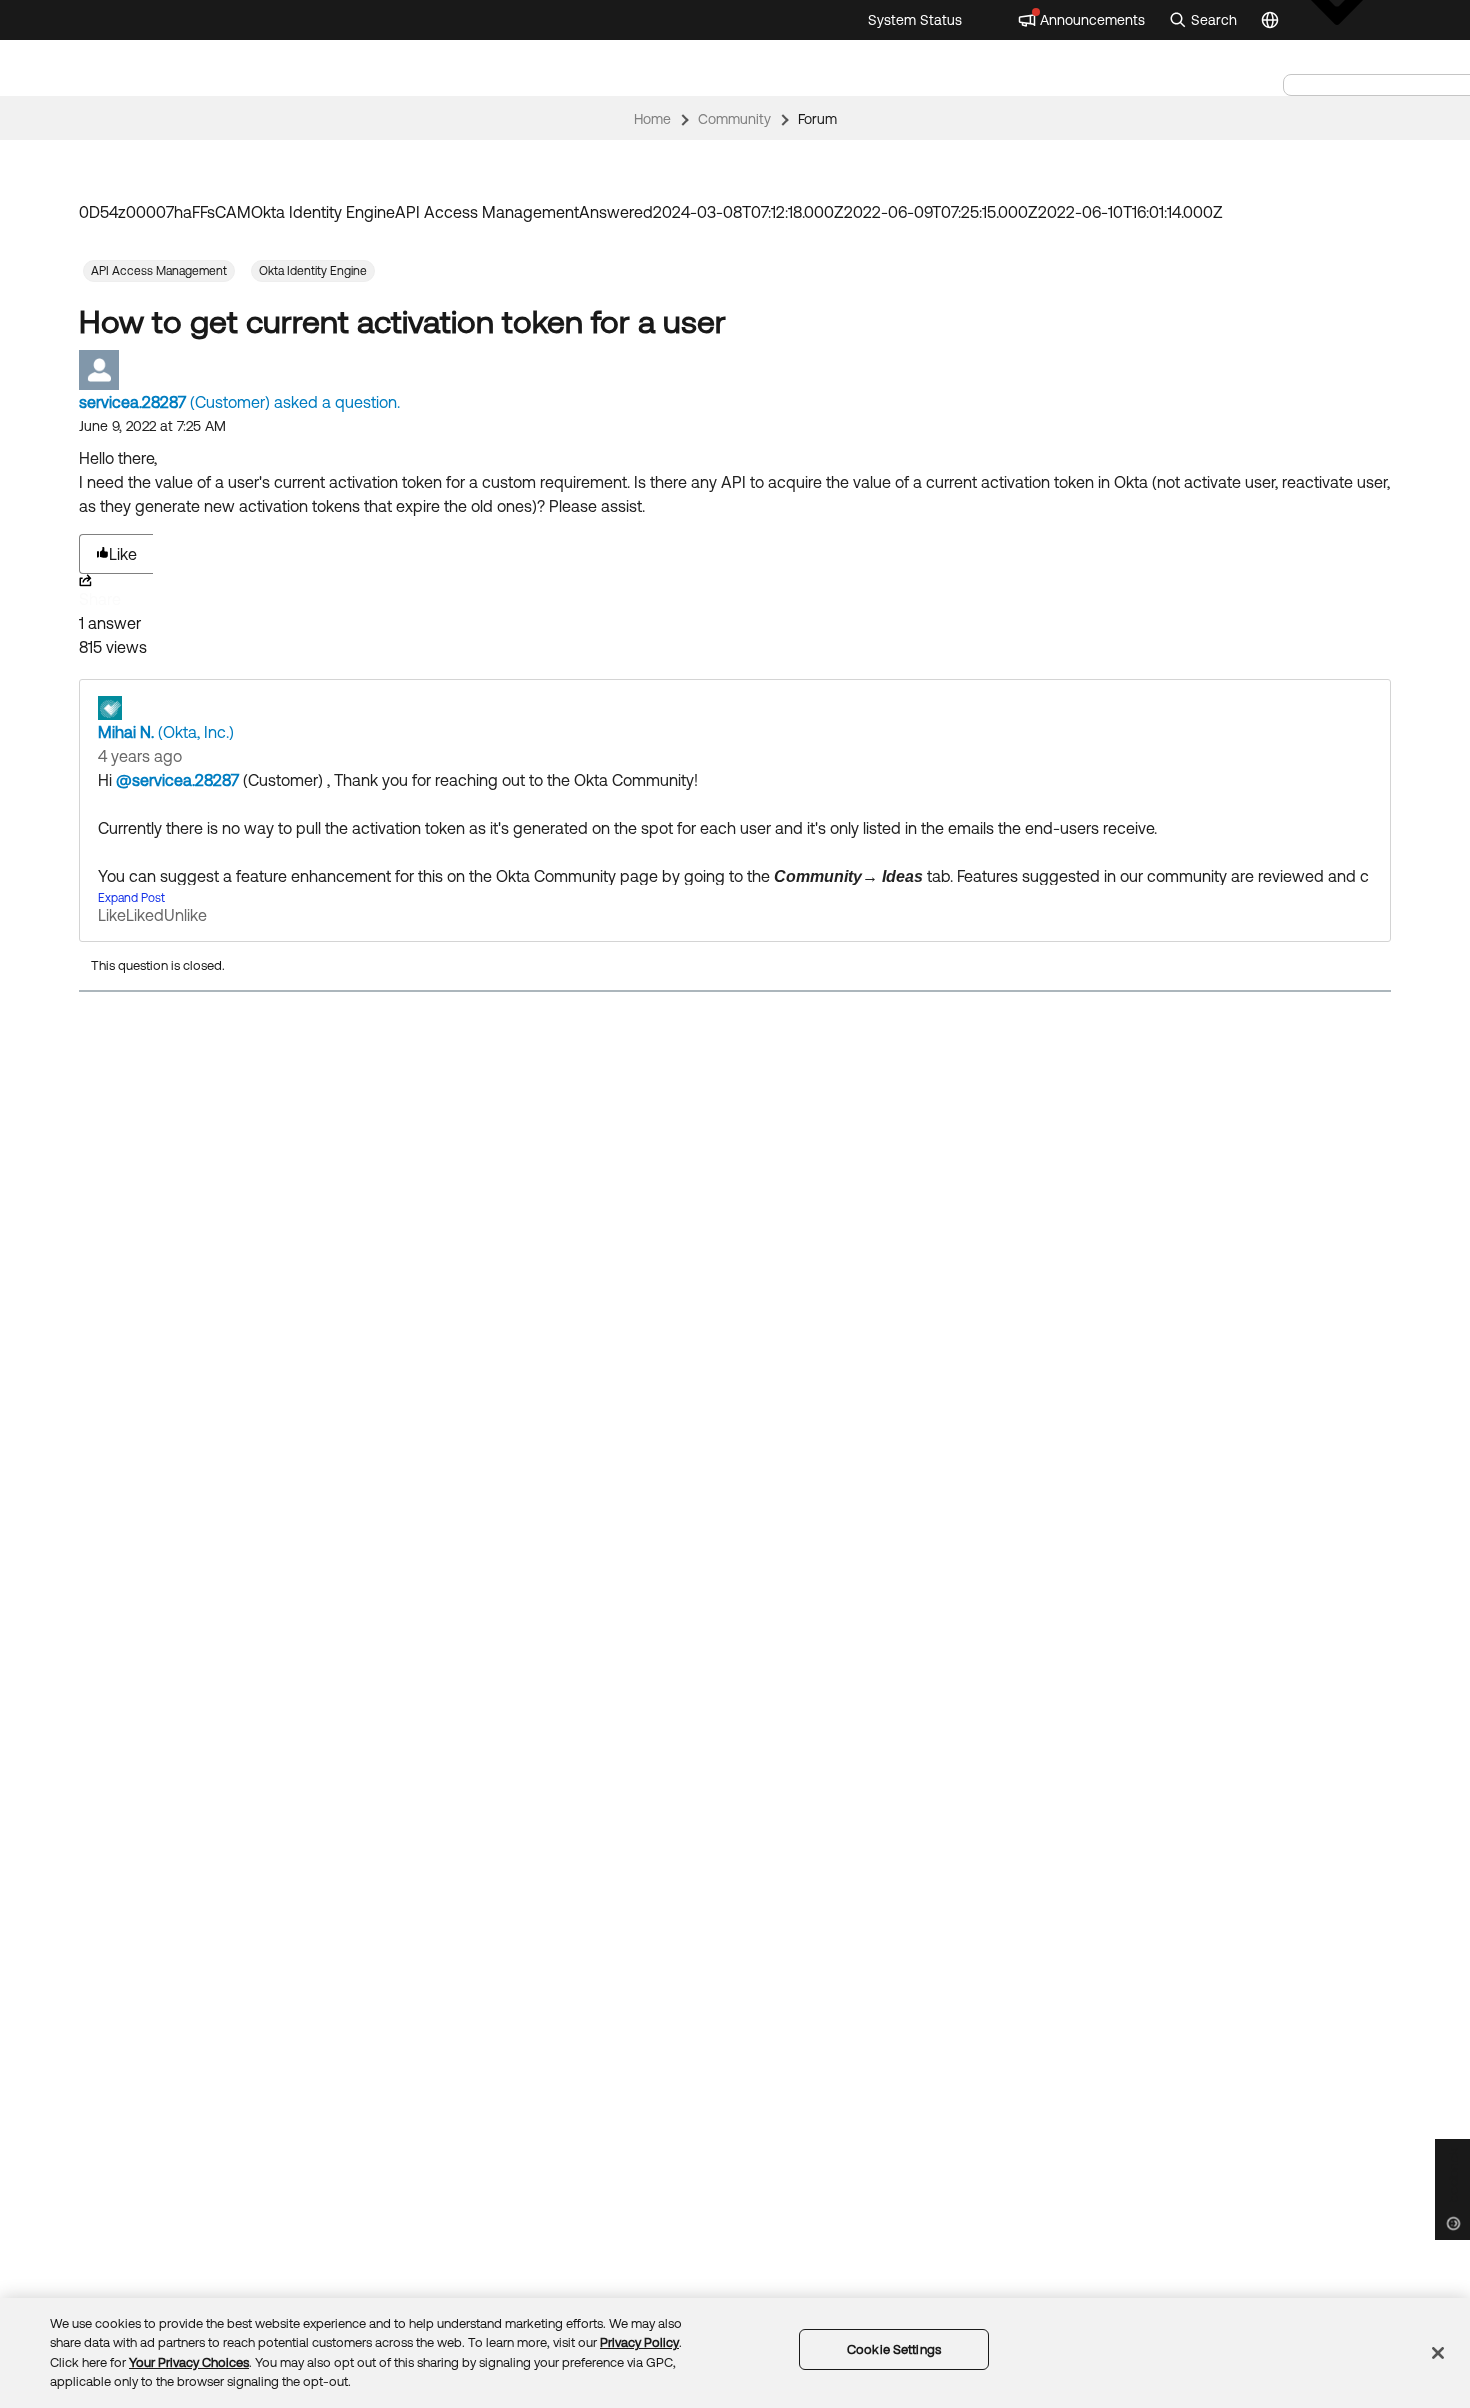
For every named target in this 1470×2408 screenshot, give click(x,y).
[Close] (1438, 2353)
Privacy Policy (639, 2342)
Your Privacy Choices (189, 2362)
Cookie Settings (894, 2349)
